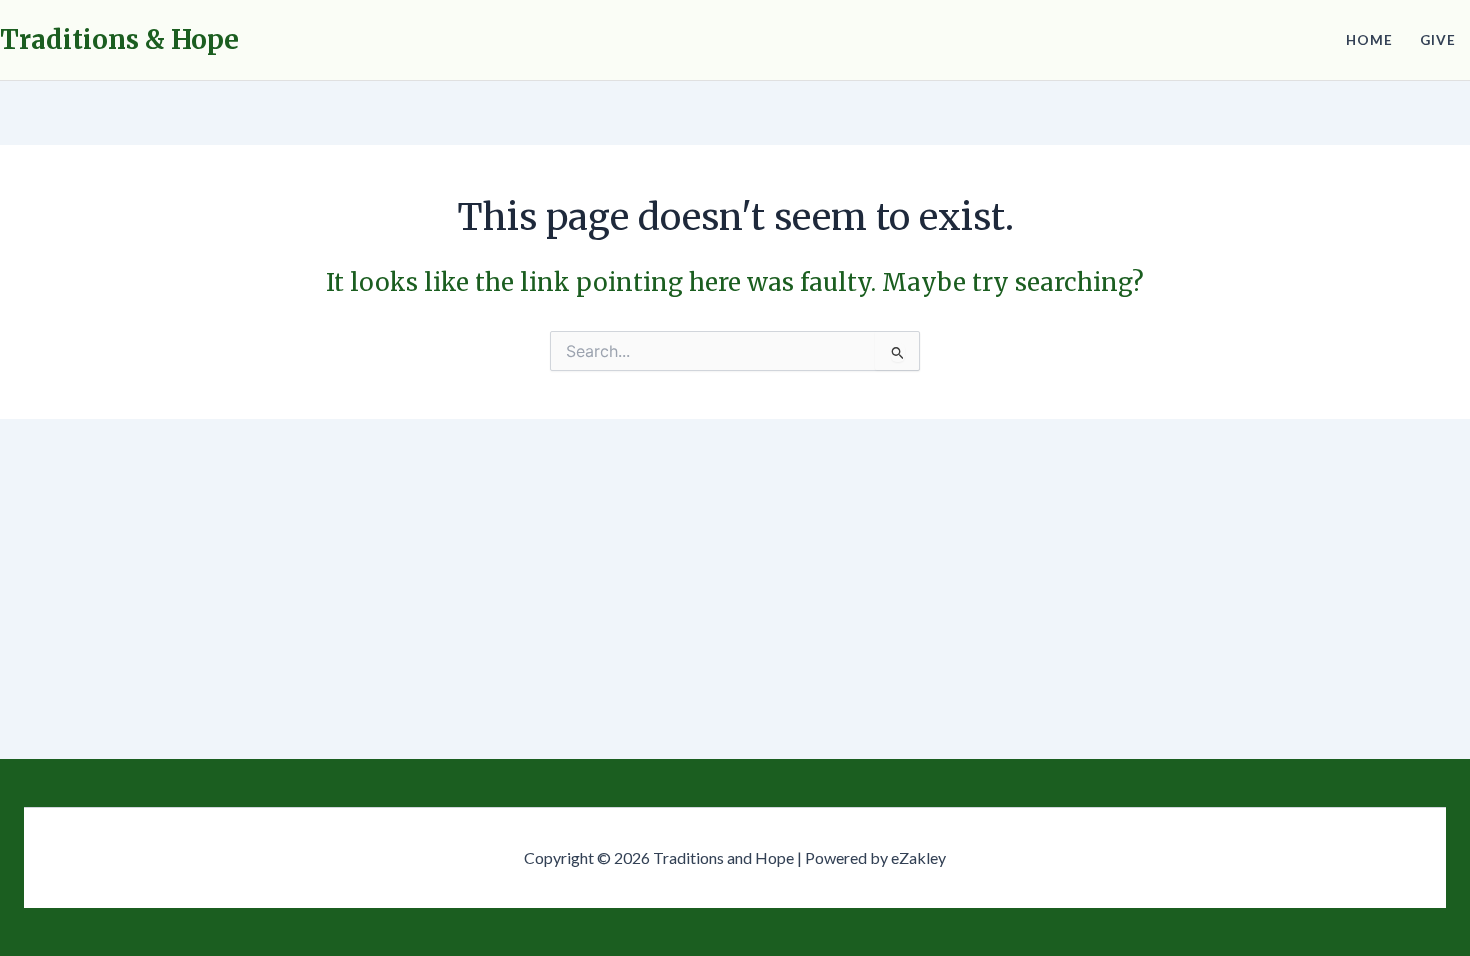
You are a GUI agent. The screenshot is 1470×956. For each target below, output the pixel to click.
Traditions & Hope (119, 39)
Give (1438, 40)
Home (1369, 40)
